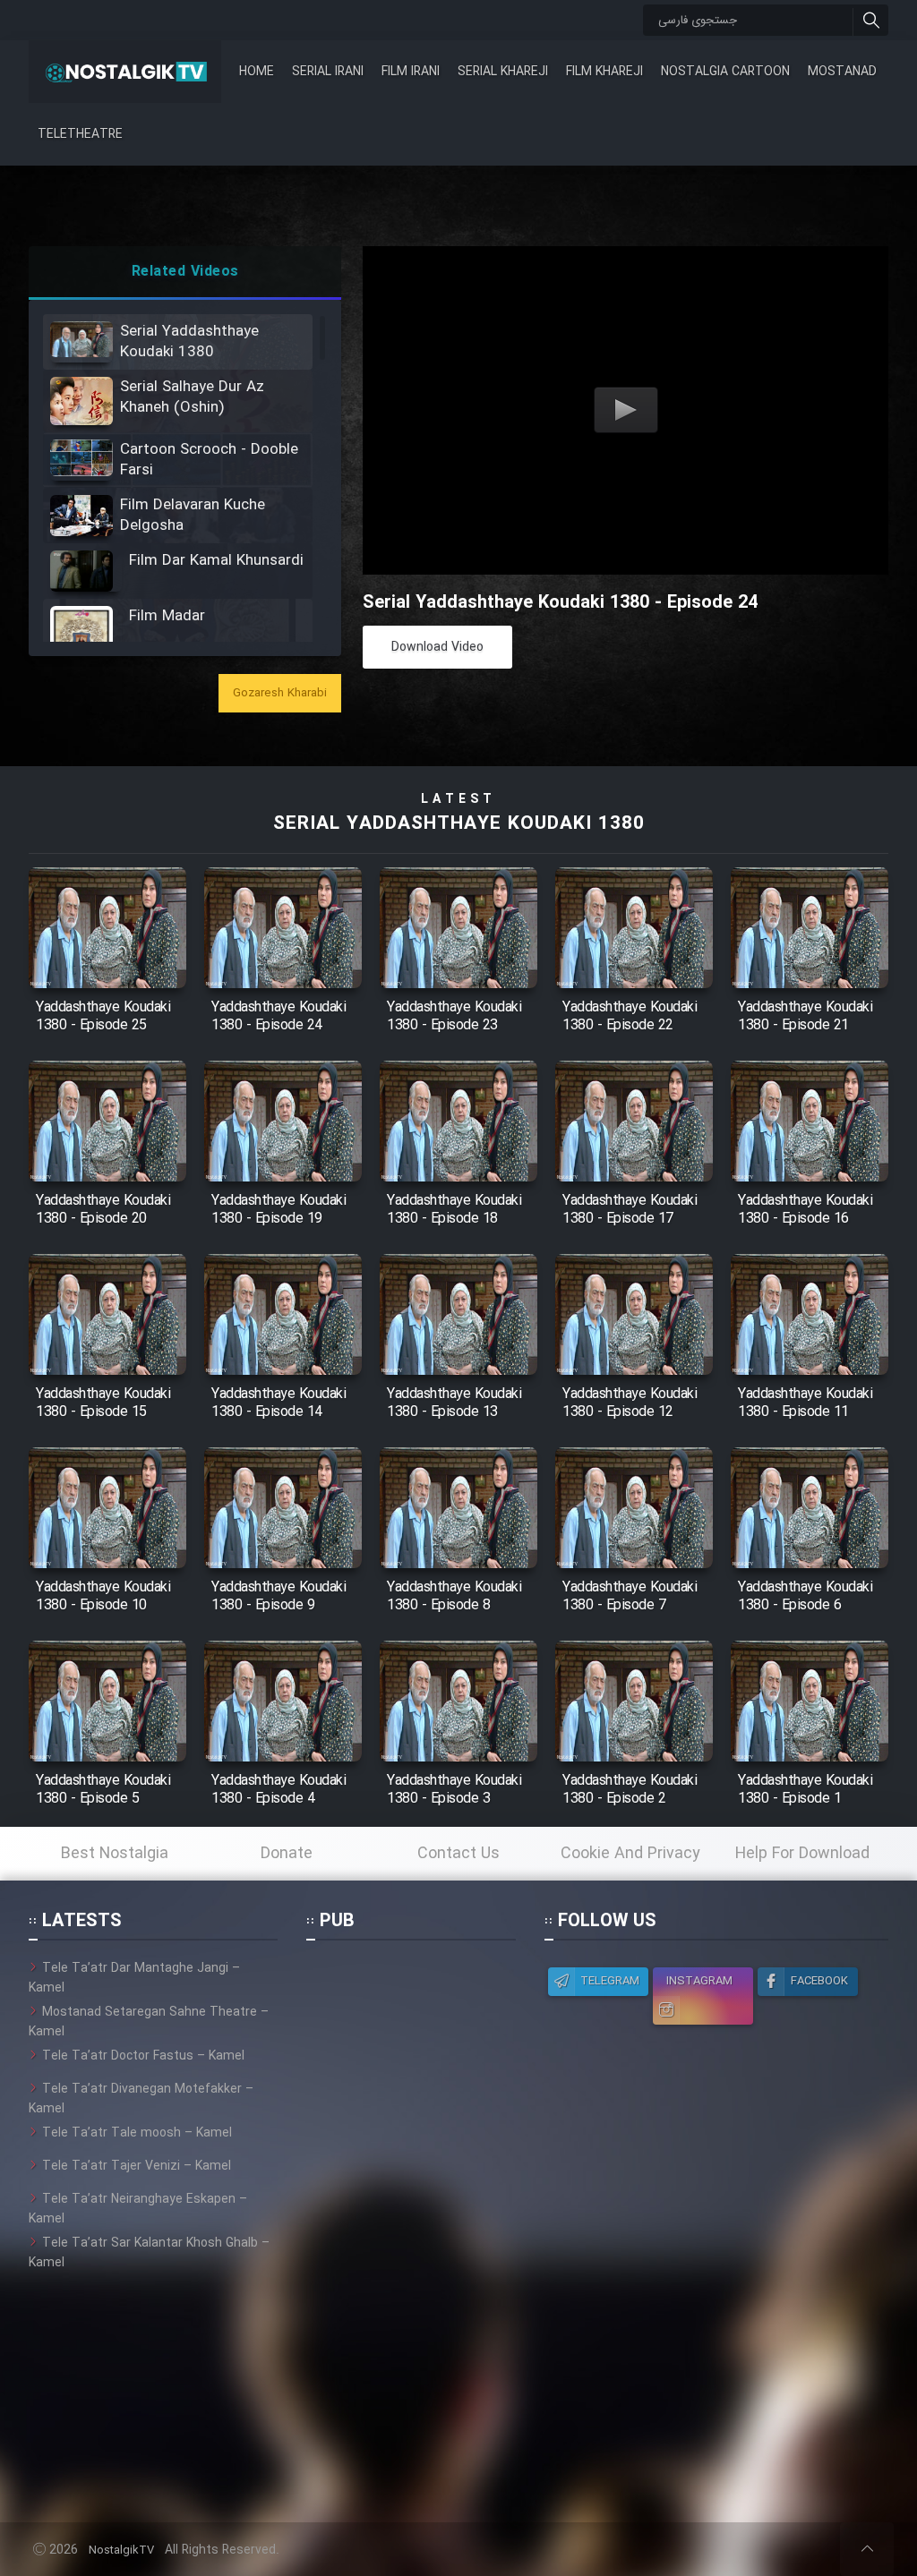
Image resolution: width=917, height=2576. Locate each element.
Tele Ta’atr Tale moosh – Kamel (137, 2133)
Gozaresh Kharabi (280, 693)
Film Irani (411, 72)
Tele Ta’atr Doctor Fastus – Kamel (143, 2056)
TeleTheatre (80, 134)
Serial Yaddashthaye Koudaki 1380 (459, 824)
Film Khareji (604, 72)
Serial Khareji (503, 72)
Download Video (437, 647)
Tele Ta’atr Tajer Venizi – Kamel (137, 2166)
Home (257, 72)
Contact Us (458, 1854)
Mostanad (842, 72)
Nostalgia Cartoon (725, 72)
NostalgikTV (121, 2550)
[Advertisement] (411, 2227)
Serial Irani (328, 72)
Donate (287, 1854)
